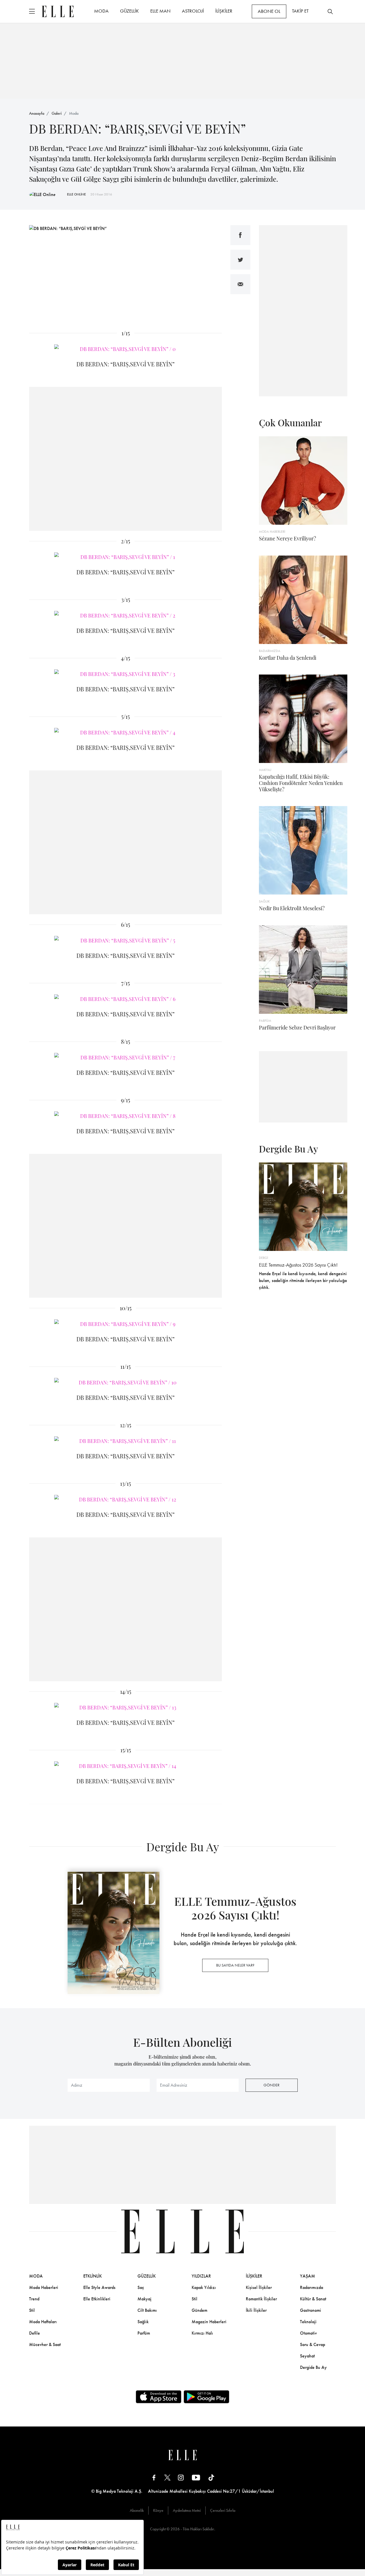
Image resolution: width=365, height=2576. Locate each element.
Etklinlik (93, 2276)
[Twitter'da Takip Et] (167, 2477)
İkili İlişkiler (256, 2310)
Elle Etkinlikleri (97, 2299)
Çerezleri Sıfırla (223, 2510)
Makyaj (144, 2299)
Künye (158, 2510)
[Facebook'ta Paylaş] (240, 235)
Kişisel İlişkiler (259, 2287)
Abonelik (137, 2510)
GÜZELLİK (129, 11)
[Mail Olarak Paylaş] (240, 284)
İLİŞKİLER (224, 11)
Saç (141, 2287)
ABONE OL (269, 11)
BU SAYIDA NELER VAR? (235, 1965)
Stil (32, 2310)
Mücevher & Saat (45, 2344)
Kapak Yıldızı (204, 2287)
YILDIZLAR (201, 2276)
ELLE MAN (160, 11)
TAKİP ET (300, 11)
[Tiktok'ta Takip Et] (211, 2477)
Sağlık (143, 2322)
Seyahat (307, 2356)
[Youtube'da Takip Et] (196, 2477)
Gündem (199, 2310)
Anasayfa (37, 113)
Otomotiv (308, 2333)
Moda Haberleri (44, 2287)
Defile (35, 2333)
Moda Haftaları (43, 2322)
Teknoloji (308, 2322)
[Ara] (330, 11)
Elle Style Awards (99, 2287)
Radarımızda (312, 2287)
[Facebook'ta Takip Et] (154, 2477)
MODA (101, 11)
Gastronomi (311, 2310)
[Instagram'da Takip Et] (181, 2477)
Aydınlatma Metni (187, 2510)
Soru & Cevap (313, 2344)
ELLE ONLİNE (76, 194)
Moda (74, 113)
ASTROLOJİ (193, 11)
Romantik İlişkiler (261, 2299)
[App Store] (159, 2397)
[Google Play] (206, 2397)
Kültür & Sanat (313, 2299)
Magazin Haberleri (209, 2322)
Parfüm (144, 2333)
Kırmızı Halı (202, 2333)
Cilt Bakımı (147, 2310)
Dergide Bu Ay (313, 2367)
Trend (34, 2299)
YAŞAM (308, 2276)
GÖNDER (271, 2085)
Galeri (57, 113)
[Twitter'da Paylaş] (240, 260)
